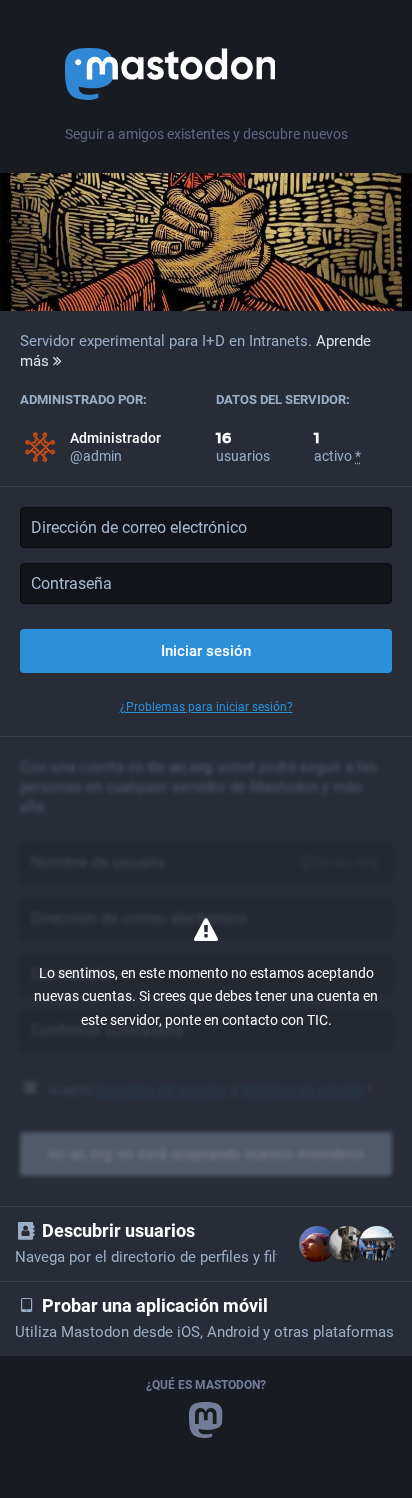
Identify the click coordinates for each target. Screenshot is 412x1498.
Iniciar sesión (206, 651)
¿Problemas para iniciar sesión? (206, 707)
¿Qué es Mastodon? (206, 1385)
